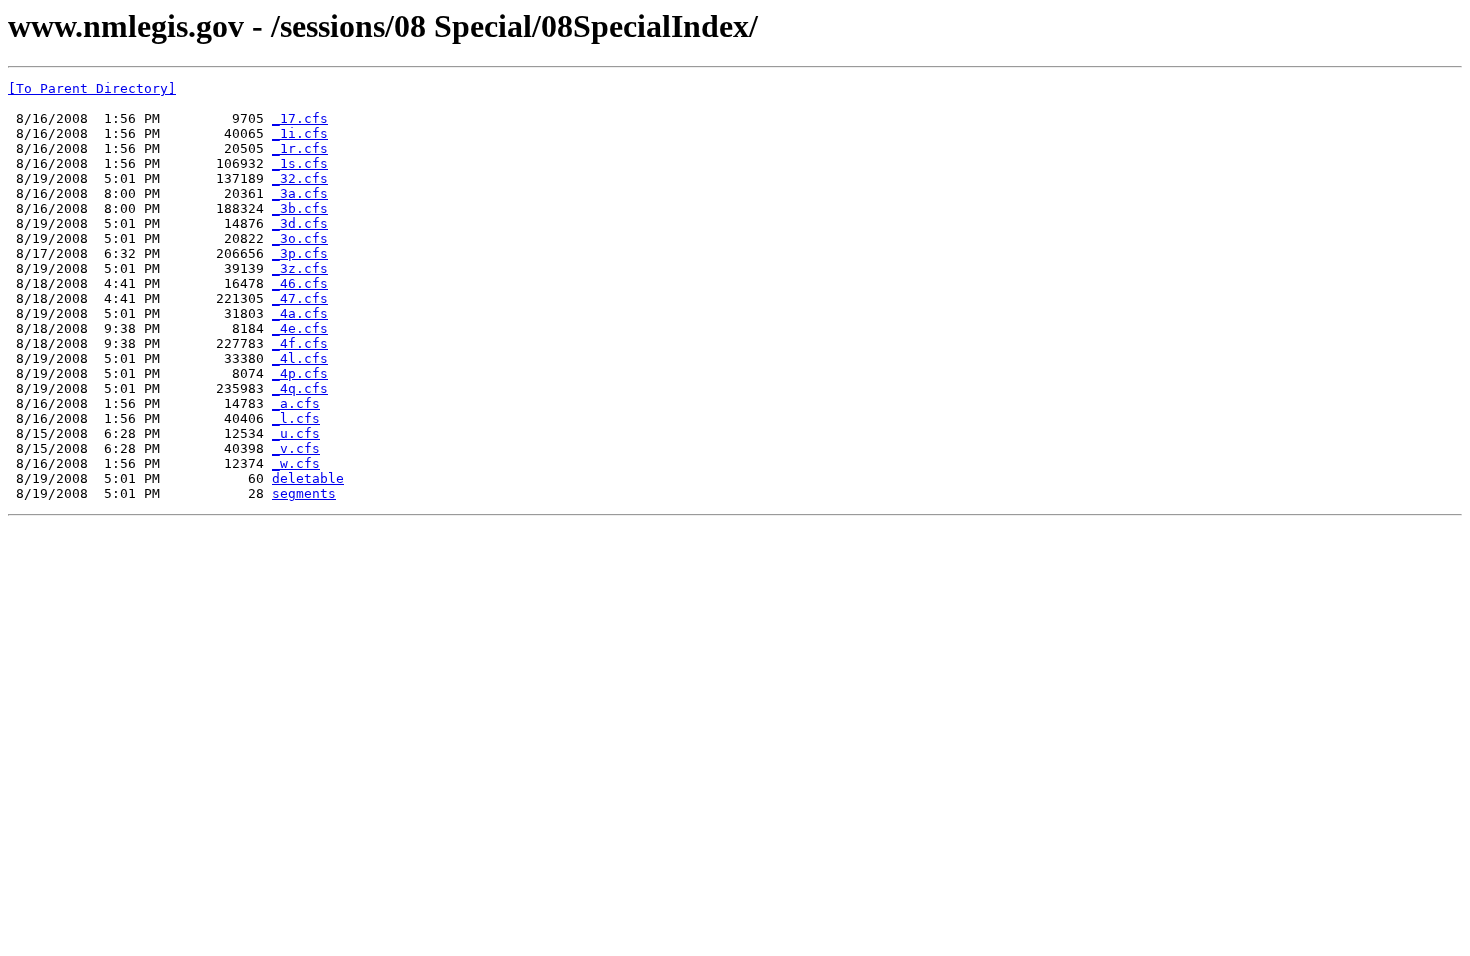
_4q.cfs (300, 388)
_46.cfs (300, 283)
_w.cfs (296, 463)
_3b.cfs (300, 208)
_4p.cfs (300, 373)
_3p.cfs (300, 253)
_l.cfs (296, 418)
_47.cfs (300, 298)
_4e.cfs (300, 328)
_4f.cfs (300, 343)
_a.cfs (296, 403)
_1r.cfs (300, 148)
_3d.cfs (300, 223)
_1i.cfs (300, 133)
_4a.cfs (300, 313)
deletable (308, 478)
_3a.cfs (300, 193)
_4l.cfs (300, 358)
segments (304, 493)
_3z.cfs (300, 268)
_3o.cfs (300, 238)
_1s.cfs (300, 163)
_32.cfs (300, 178)
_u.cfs (296, 433)
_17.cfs (300, 118)
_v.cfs (296, 448)
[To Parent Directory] (92, 88)
